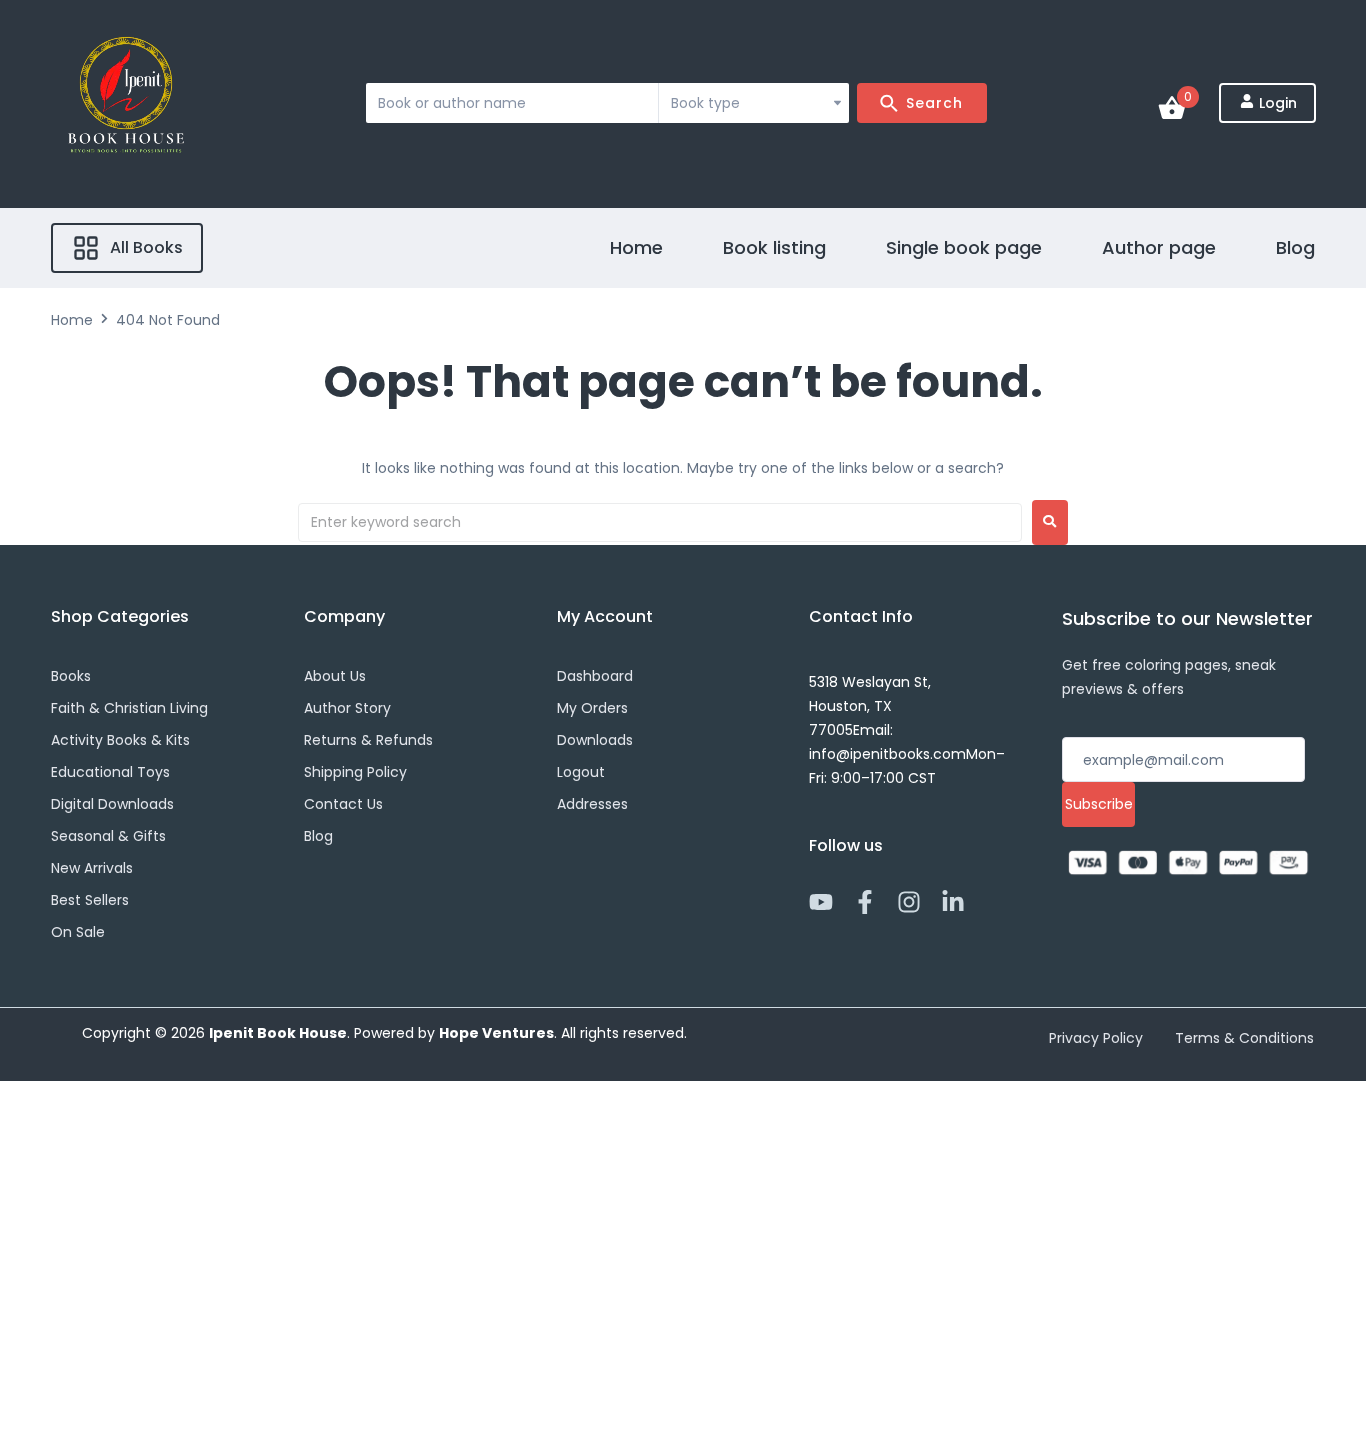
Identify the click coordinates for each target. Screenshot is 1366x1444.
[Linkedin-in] (953, 902)
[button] (127, 248)
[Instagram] (909, 902)
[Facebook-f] (865, 902)
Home (72, 320)
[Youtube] (821, 902)
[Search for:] (660, 522)
